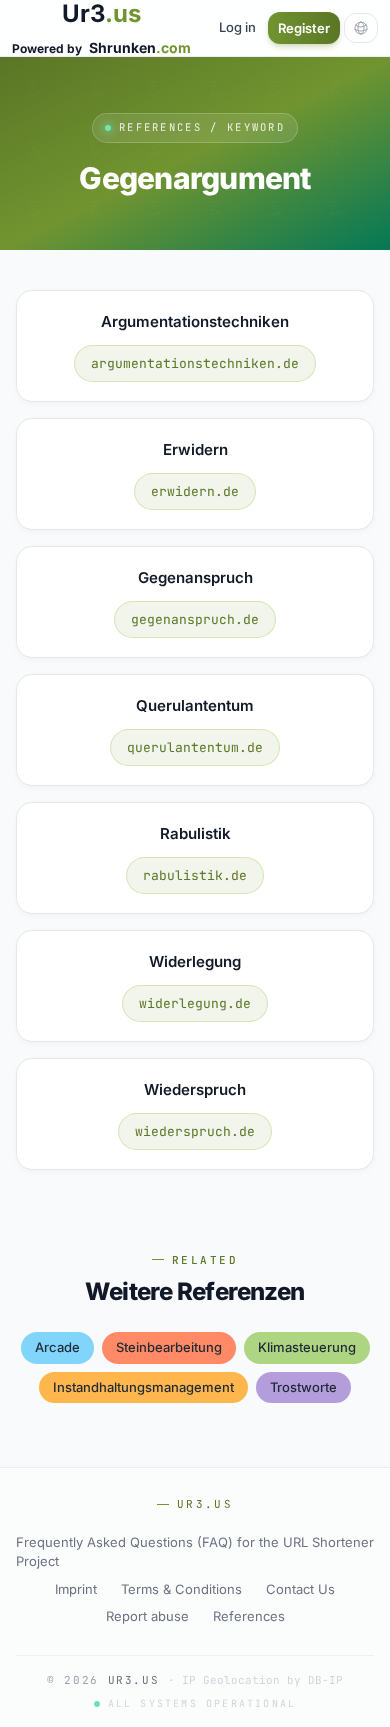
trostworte (303, 1387)
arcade (57, 1347)
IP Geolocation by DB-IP (262, 1680)
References (249, 1616)
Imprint (76, 1589)
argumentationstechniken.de (195, 363)
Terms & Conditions (181, 1589)
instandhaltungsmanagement (143, 1387)
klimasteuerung (307, 1347)
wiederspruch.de (195, 1131)
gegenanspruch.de (195, 619)
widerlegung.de (195, 1003)
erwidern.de (195, 491)
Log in (237, 27)
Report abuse (147, 1616)
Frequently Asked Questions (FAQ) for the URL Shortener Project (195, 1552)
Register (304, 28)
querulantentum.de (195, 747)
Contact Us (300, 1589)
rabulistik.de (195, 875)
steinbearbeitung (169, 1347)
